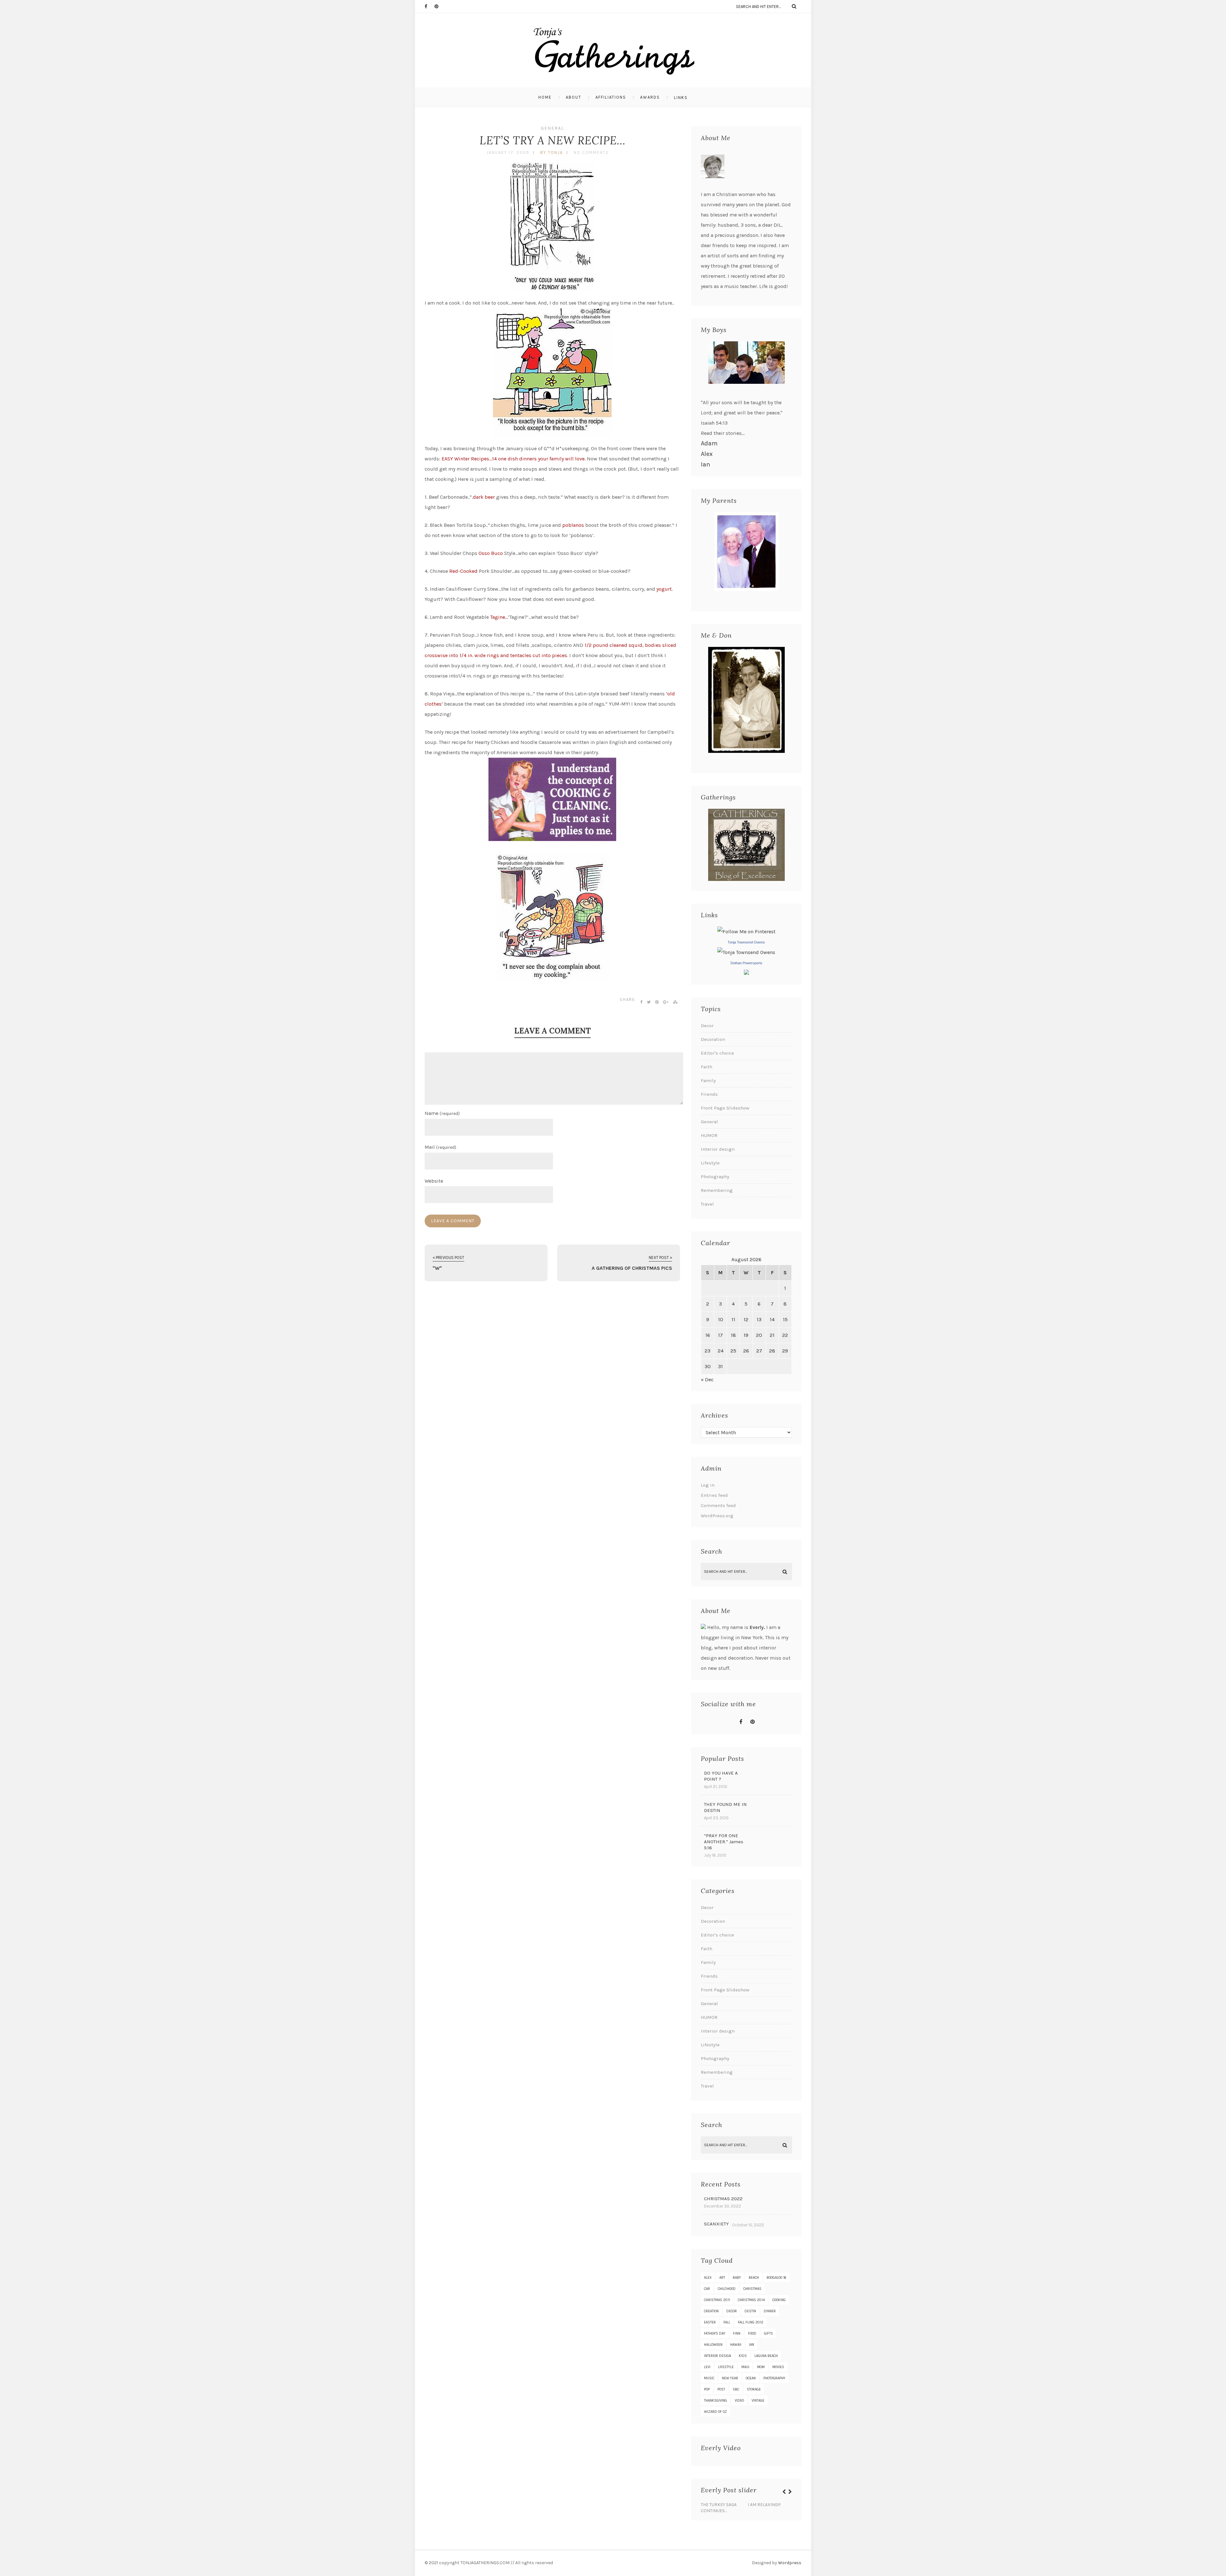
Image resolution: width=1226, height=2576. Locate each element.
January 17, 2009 (508, 152)
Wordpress (790, 2563)
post (721, 2389)
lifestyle (726, 2367)
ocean (751, 2378)
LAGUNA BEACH (766, 2356)
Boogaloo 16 (776, 2278)
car (707, 2289)
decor (732, 2311)
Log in (708, 1485)
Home (545, 97)
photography (774, 2378)
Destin (750, 2311)
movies (778, 2367)
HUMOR (709, 1135)
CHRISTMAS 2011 (717, 2300)
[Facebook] (429, 6)
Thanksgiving (715, 2401)
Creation (711, 2311)
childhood (727, 2289)
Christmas (752, 2289)
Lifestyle (710, 1163)
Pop (707, 2389)
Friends (709, 1094)
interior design (718, 2356)
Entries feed (714, 1495)
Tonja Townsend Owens (746, 942)
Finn (737, 2334)
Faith (707, 1067)
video (739, 2401)
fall (727, 2322)
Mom (761, 2367)
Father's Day (715, 2334)
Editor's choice (717, 1053)
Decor (707, 1026)
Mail (440, 1147)
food (752, 2334)
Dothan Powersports (746, 963)
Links (681, 98)
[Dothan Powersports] (746, 973)
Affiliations (611, 97)
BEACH (754, 2278)
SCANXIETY (716, 2224)
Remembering (717, 1190)
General (552, 128)
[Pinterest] (439, 6)
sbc (736, 2389)
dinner (770, 2311)
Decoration (713, 1039)
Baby (737, 2278)
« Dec (707, 1379)
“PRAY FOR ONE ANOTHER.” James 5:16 (724, 1842)
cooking (779, 2300)
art (722, 2278)
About (574, 97)
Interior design (718, 1149)
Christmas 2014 (751, 2300)
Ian (705, 464)
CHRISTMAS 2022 (723, 2199)
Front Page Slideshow (725, 1108)
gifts (768, 2334)
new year (730, 2378)
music (709, 2378)
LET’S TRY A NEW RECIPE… (552, 140)
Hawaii (736, 2345)
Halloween (713, 2345)
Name (442, 1113)
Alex (707, 454)
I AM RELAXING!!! (764, 2505)
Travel (707, 1204)
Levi (707, 2367)
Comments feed (718, 1505)
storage (754, 2389)
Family (708, 1080)
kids (743, 2356)
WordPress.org (717, 1516)
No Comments (591, 152)
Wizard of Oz (715, 2412)
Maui (745, 2367)
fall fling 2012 (751, 2322)
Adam (709, 443)
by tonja (552, 152)
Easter (710, 2322)
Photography (715, 1177)
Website (434, 1181)
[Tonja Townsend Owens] (746, 952)
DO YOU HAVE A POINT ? (721, 1776)
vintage (758, 2401)
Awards (650, 97)
